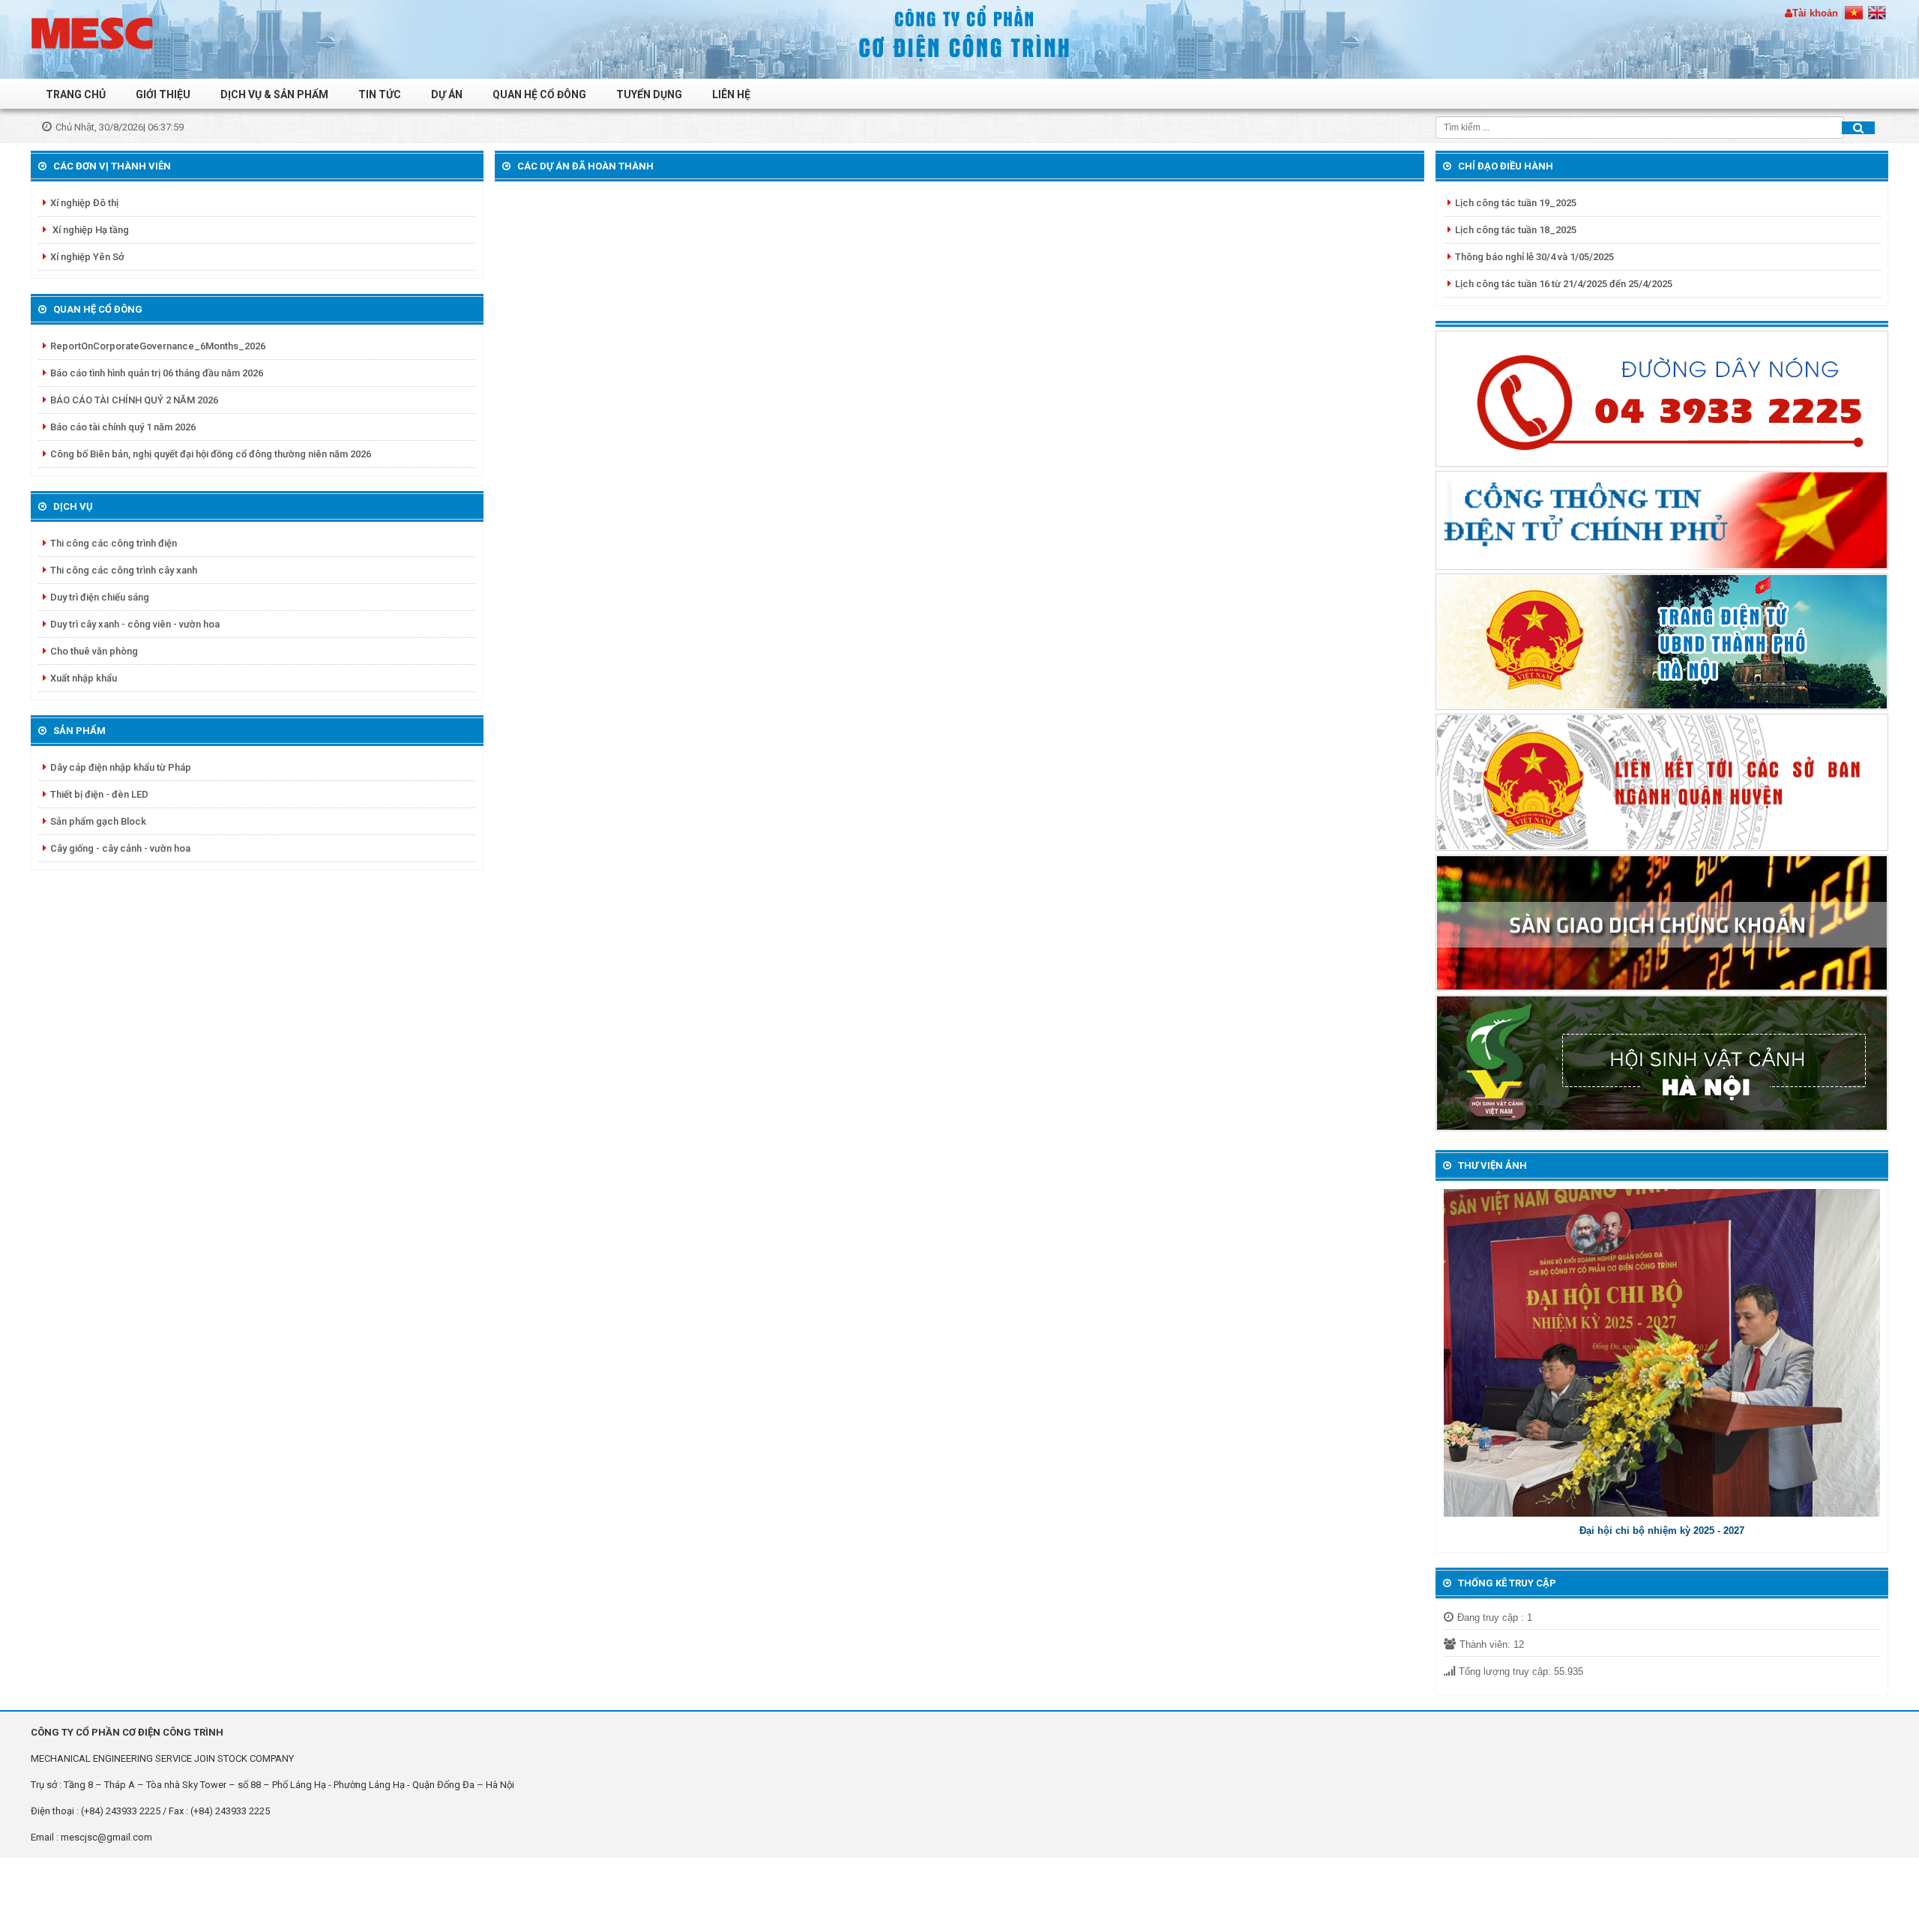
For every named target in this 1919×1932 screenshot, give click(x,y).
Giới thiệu (163, 94)
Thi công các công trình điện (114, 543)
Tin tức (380, 94)
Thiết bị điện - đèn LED (99, 794)
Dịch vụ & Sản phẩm (274, 94)
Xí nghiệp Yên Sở (87, 257)
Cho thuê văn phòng (94, 651)
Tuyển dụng (649, 94)
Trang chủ (76, 94)
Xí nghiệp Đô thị (84, 203)
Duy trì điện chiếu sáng (100, 597)
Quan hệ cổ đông (539, 94)
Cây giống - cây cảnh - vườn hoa (120, 848)
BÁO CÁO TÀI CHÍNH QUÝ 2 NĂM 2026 (134, 400)
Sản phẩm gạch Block (98, 821)
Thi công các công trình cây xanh (124, 570)
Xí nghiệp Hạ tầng (90, 230)
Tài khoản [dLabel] (1815, 13)
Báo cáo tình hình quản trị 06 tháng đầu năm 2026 (157, 373)
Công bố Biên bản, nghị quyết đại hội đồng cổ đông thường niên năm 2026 (211, 454)
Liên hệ (731, 94)
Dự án (447, 94)
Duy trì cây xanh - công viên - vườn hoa (135, 624)
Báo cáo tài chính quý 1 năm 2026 (123, 427)
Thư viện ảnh (1492, 1165)
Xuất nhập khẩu (84, 678)
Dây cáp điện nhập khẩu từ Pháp (121, 767)
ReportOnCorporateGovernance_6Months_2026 (158, 346)
